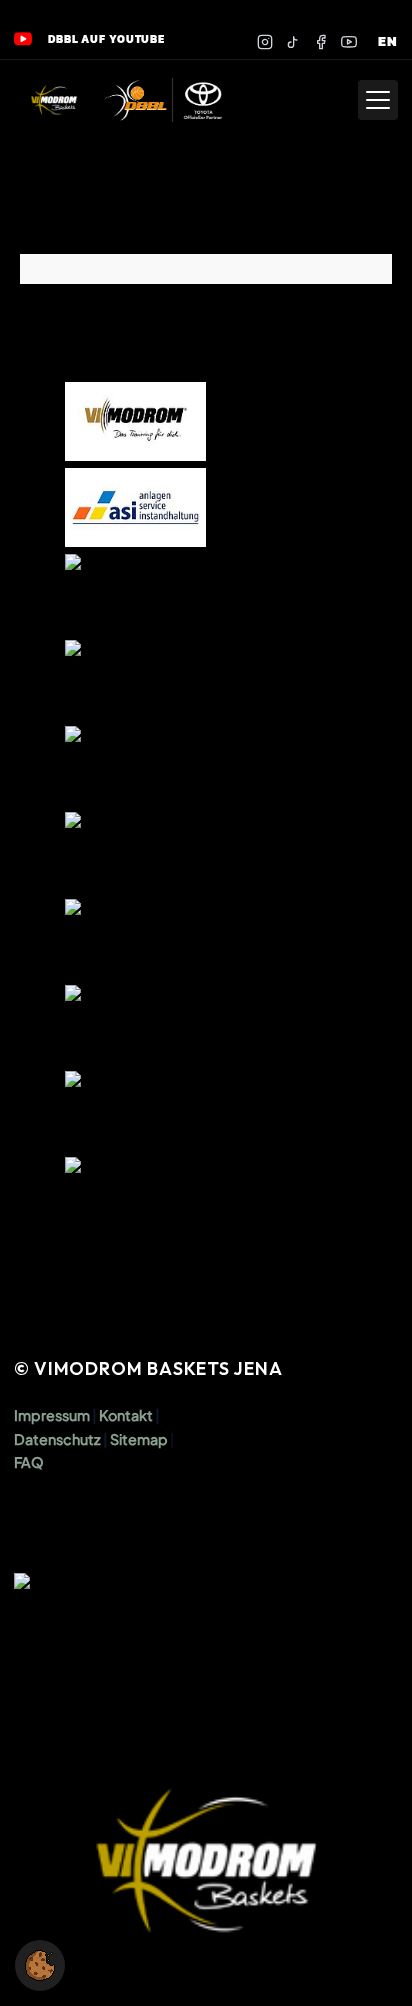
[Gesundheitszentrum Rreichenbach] (136, 1110)
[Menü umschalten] (378, 100)
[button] (40, 1965)
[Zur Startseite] (54, 100)
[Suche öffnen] (334, 100)
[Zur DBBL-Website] (163, 100)
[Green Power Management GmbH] (136, 1196)
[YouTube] (349, 42)
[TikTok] (293, 42)
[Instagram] (265, 42)
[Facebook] (321, 42)
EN (388, 41)
